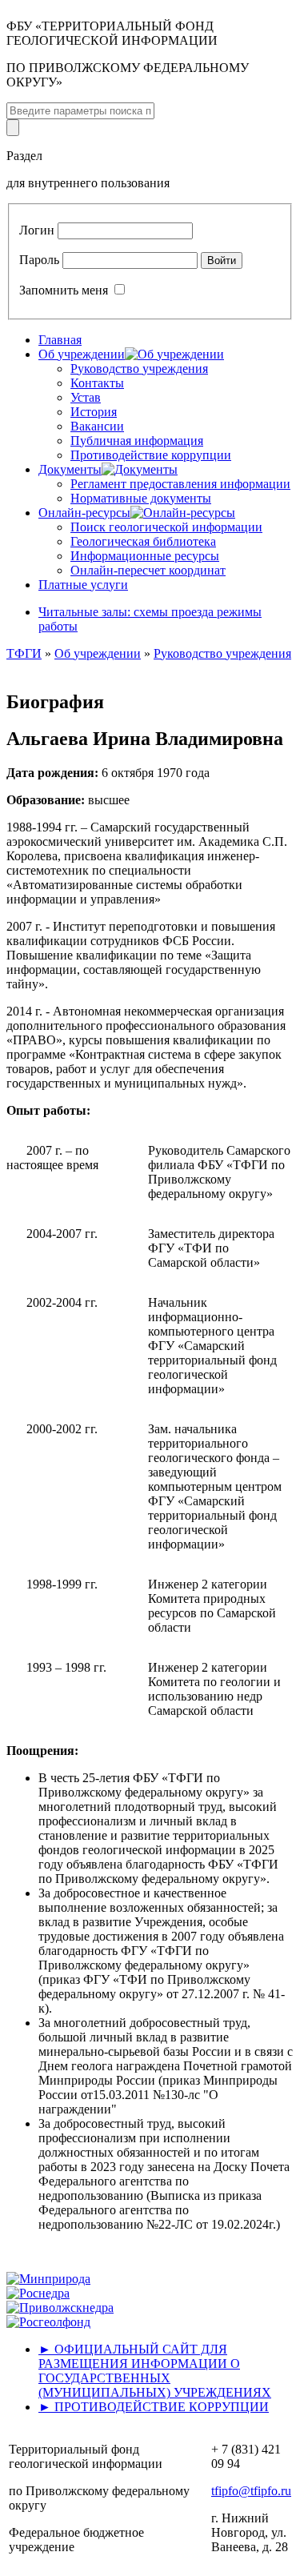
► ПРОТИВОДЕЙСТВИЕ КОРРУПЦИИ (154, 2407)
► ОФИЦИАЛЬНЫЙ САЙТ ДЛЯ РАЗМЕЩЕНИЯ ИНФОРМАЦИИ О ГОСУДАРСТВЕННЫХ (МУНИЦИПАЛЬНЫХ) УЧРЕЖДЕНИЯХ (155, 2371)
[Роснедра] (38, 2293)
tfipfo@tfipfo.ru (251, 2491)
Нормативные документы (141, 498)
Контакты (97, 383)
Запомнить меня (64, 290)
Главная (60, 340)
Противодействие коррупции (151, 455)
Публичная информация (137, 441)
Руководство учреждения (139, 369)
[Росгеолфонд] (48, 2322)
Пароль (39, 260)
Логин (37, 230)
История (94, 412)
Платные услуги (83, 585)
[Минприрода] (48, 2279)
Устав (86, 397)
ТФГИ (24, 653)
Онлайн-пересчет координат (148, 570)
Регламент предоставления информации (180, 484)
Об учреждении (98, 653)
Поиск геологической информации (166, 527)
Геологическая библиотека (143, 541)
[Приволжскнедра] (60, 2308)
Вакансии (97, 426)
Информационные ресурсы (145, 556)
